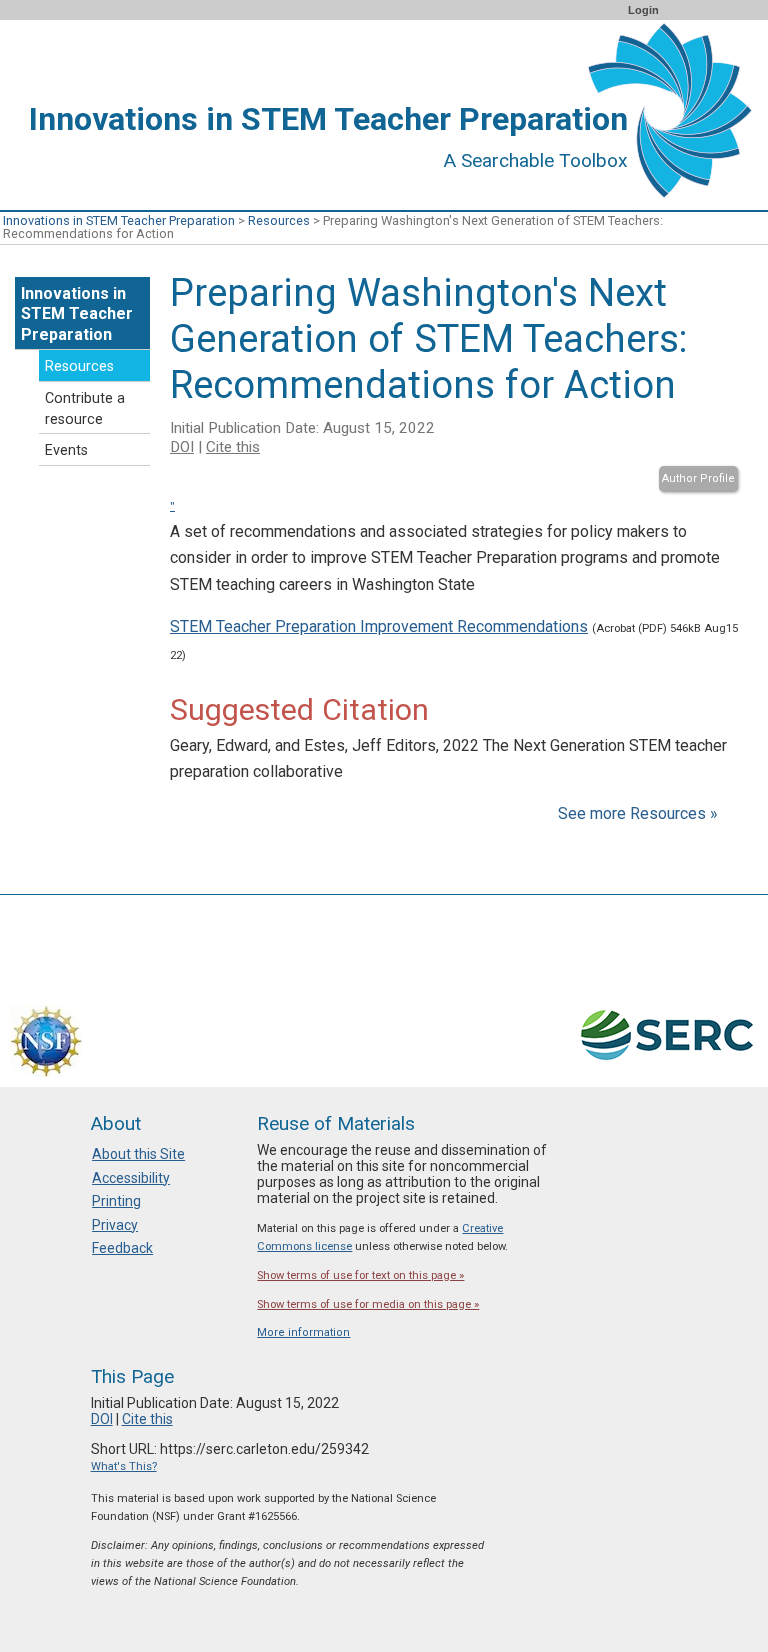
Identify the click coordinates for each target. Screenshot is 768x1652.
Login (643, 10)
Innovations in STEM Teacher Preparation (119, 220)
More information (303, 1332)
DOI (182, 447)
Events (66, 450)
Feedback (122, 1248)
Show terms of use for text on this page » (360, 1275)
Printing (116, 1201)
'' (172, 506)
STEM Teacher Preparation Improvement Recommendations (379, 626)
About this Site (138, 1154)
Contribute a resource (85, 409)
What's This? (124, 1466)
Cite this (233, 447)
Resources (279, 220)
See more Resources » (638, 813)
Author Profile (698, 478)
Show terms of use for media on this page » (368, 1304)
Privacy (115, 1225)
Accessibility (131, 1178)
